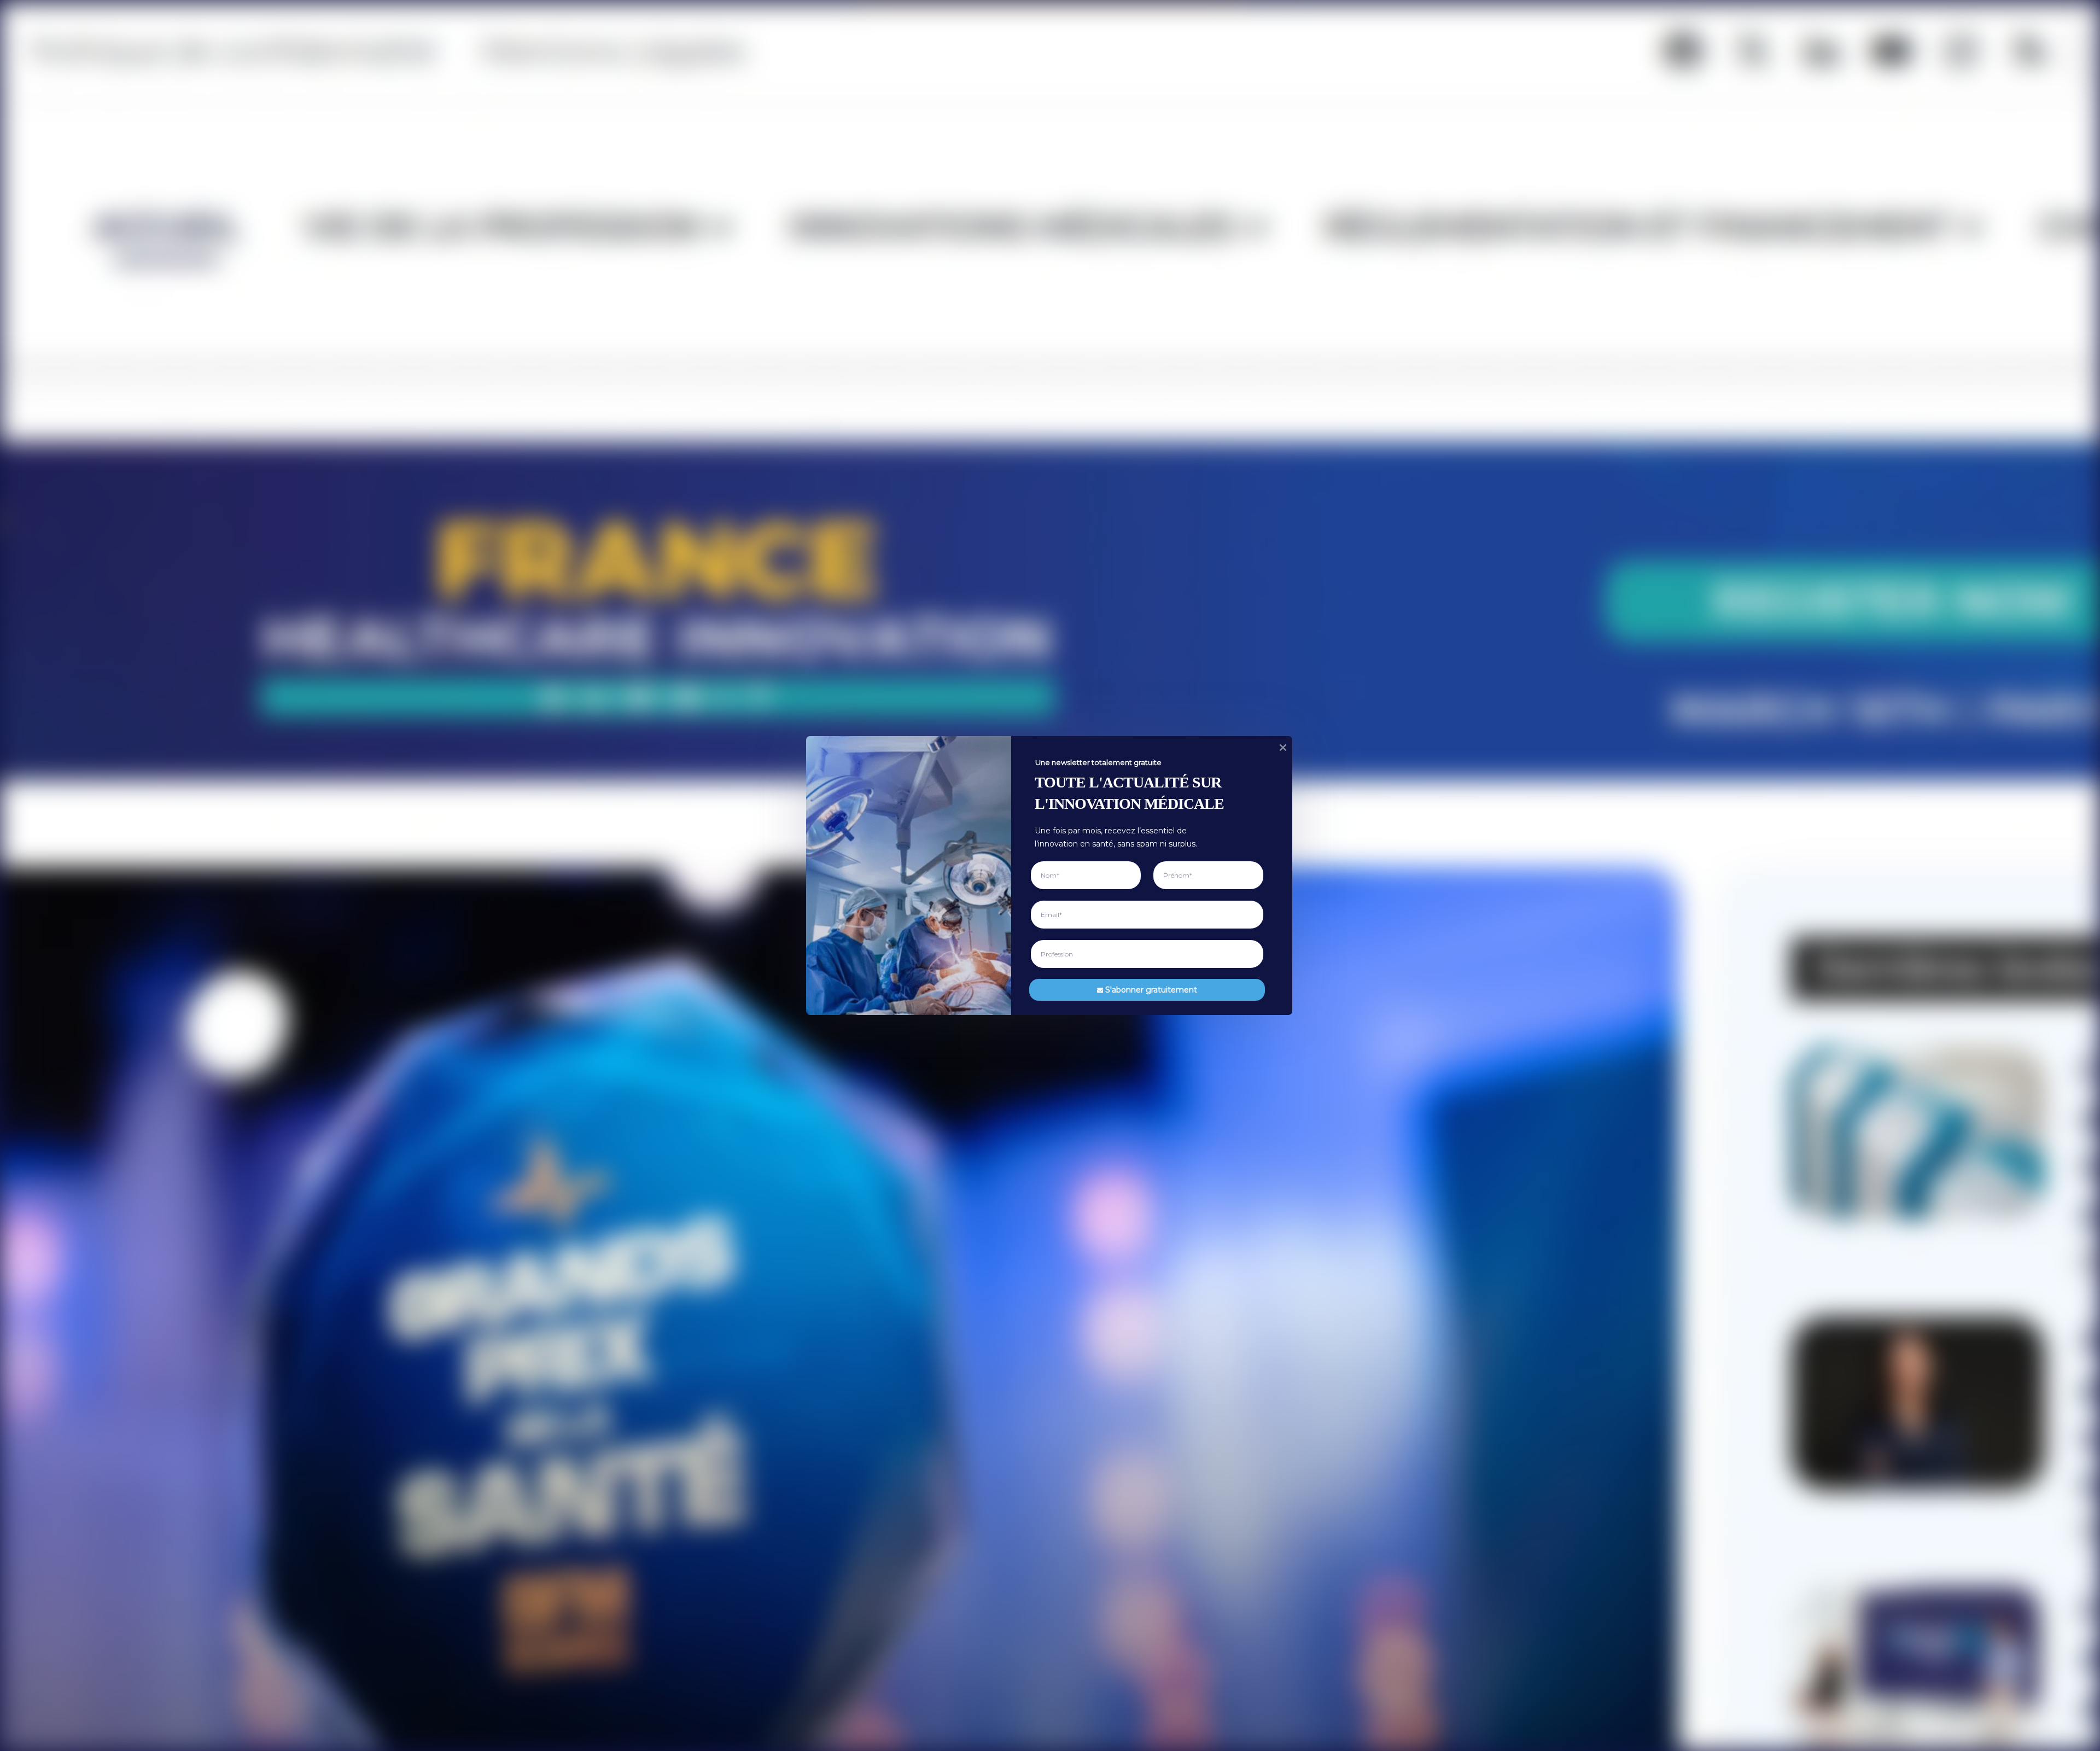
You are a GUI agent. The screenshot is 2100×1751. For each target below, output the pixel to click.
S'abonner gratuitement (1151, 989)
